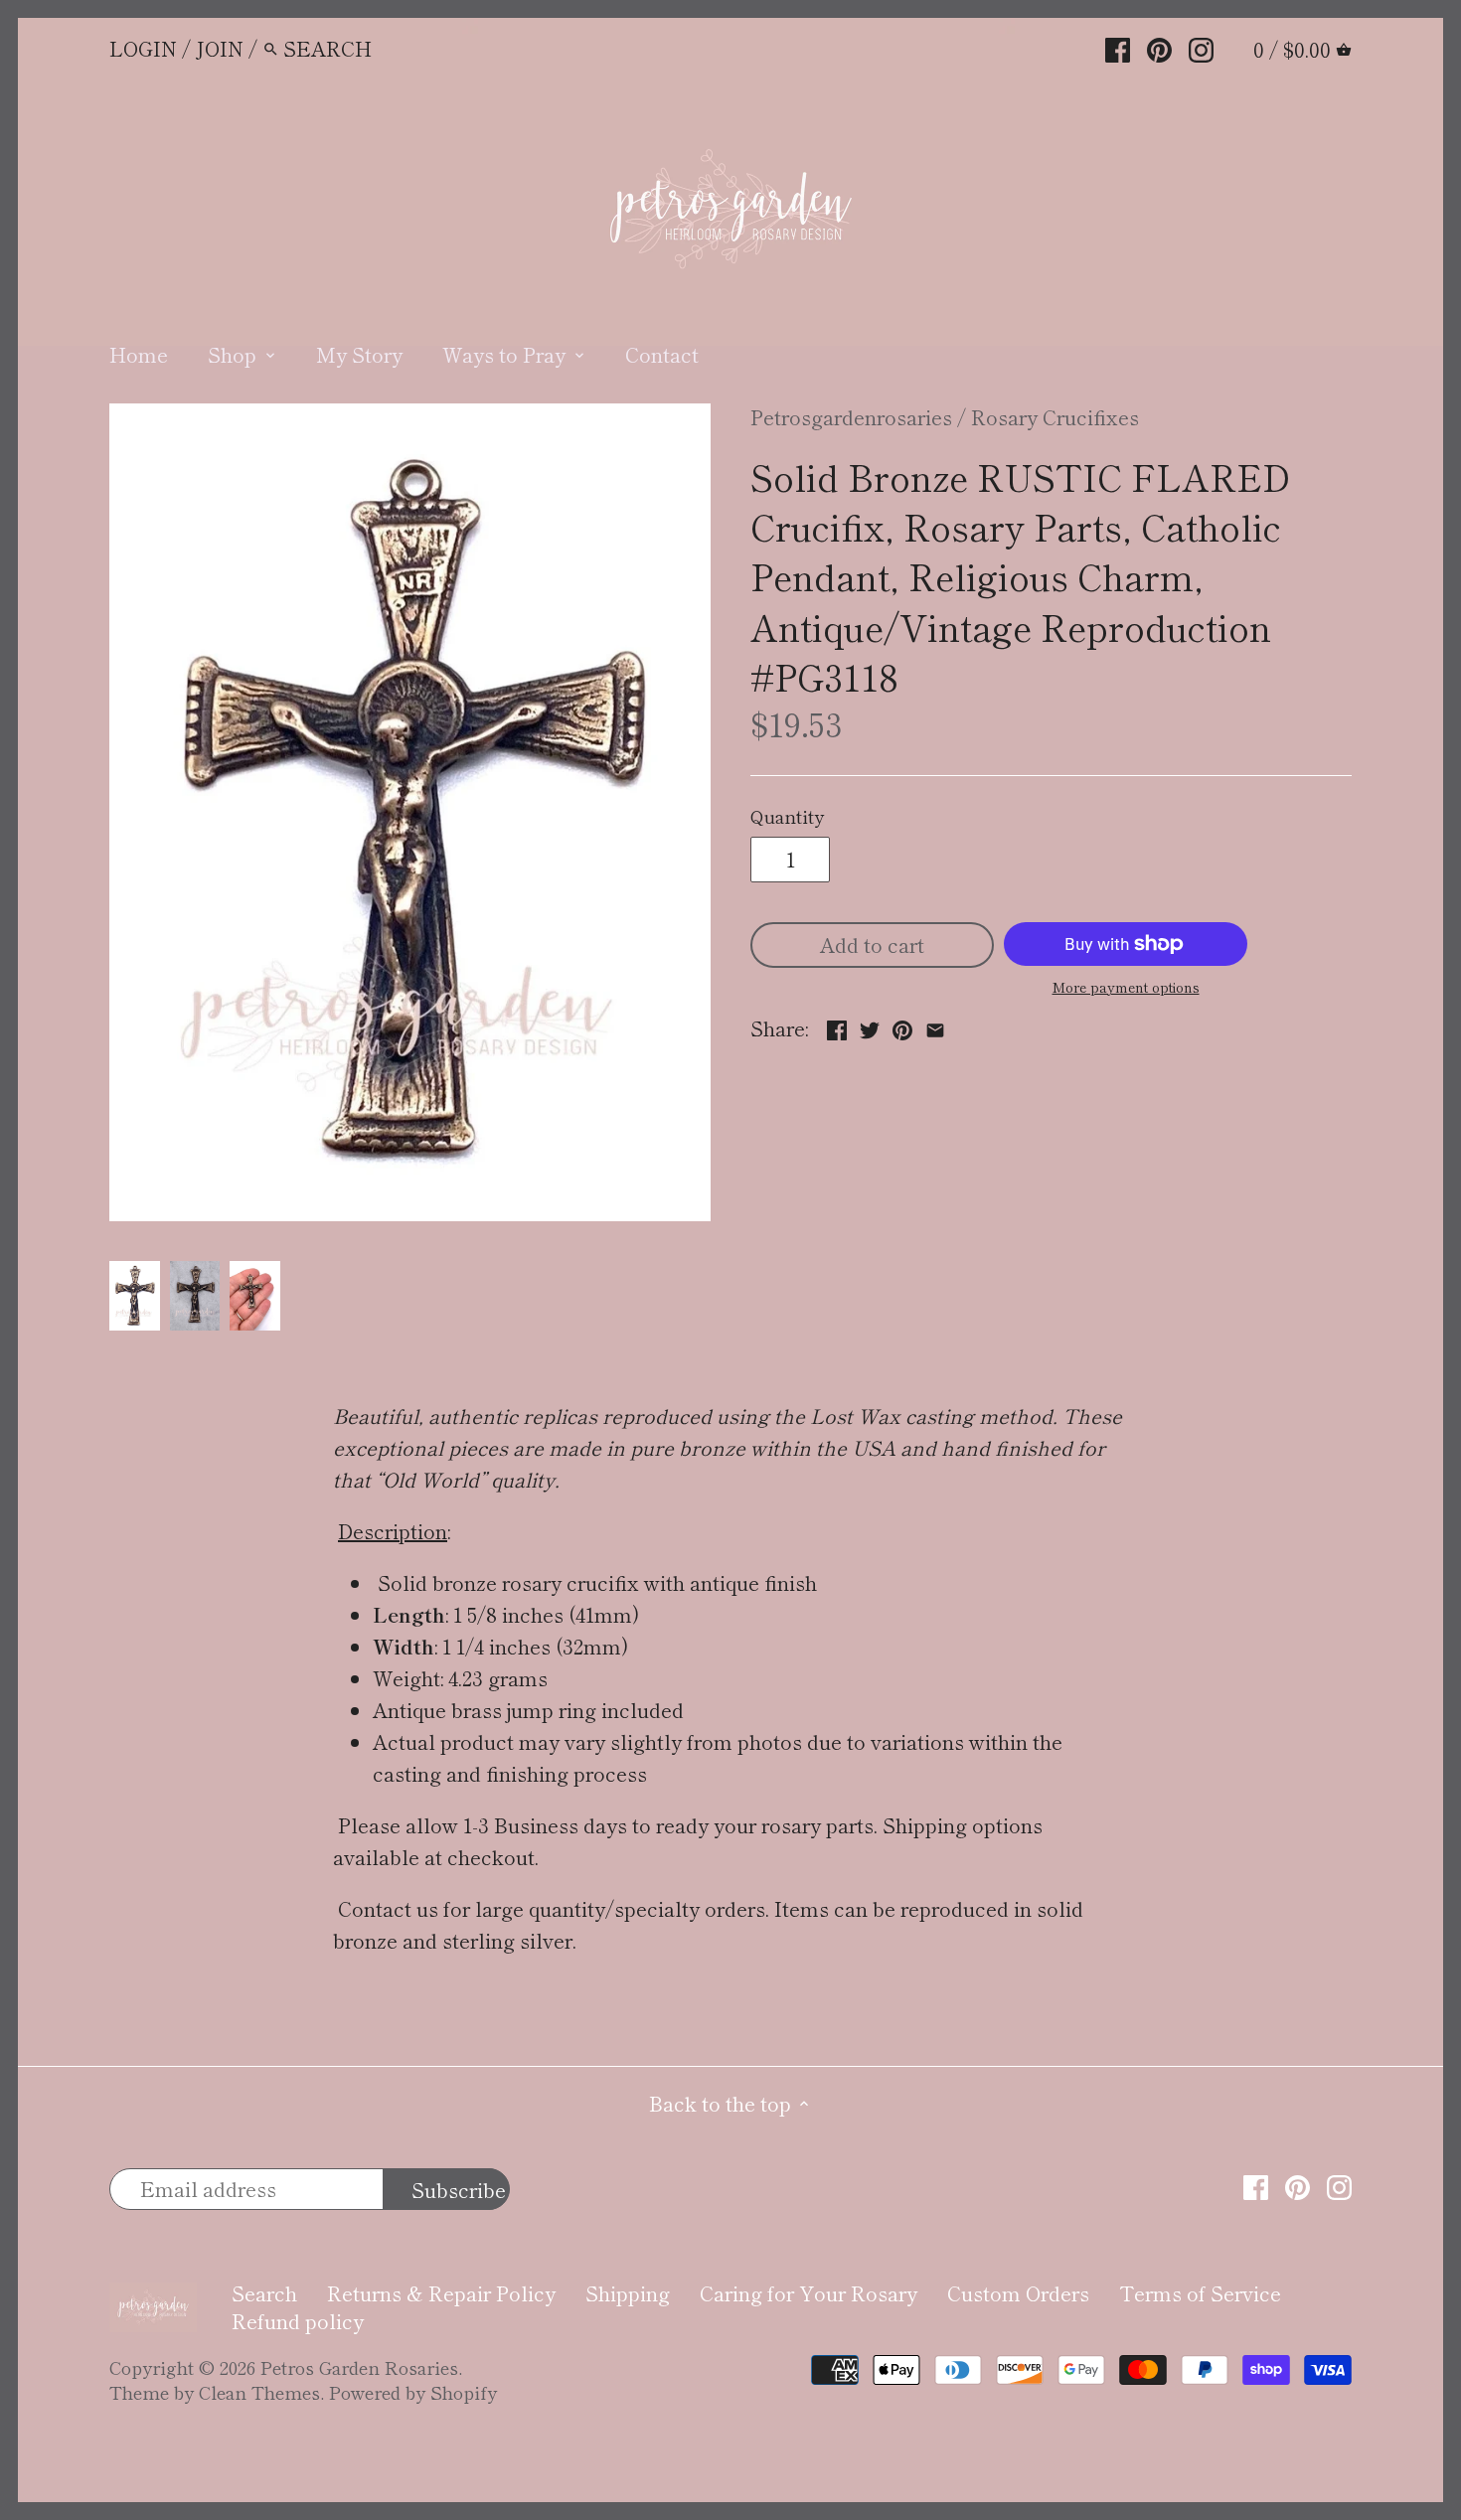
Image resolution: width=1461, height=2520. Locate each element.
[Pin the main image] (902, 1026)
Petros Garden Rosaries (359, 2367)
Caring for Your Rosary (809, 2293)
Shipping (628, 2293)
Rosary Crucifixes (1055, 417)
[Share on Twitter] (870, 1026)
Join (220, 48)
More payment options (1126, 987)
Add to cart (872, 945)
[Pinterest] (1159, 47)
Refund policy (298, 2321)
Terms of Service (1200, 2293)
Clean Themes (259, 2392)
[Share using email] (935, 1026)
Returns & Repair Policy (441, 2293)
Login (143, 48)
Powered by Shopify (413, 2392)
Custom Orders (1018, 2293)
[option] (135, 1296)
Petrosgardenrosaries (851, 417)
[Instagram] (1201, 47)
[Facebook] (1118, 47)
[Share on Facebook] (837, 1026)
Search (264, 2293)
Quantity (787, 817)
